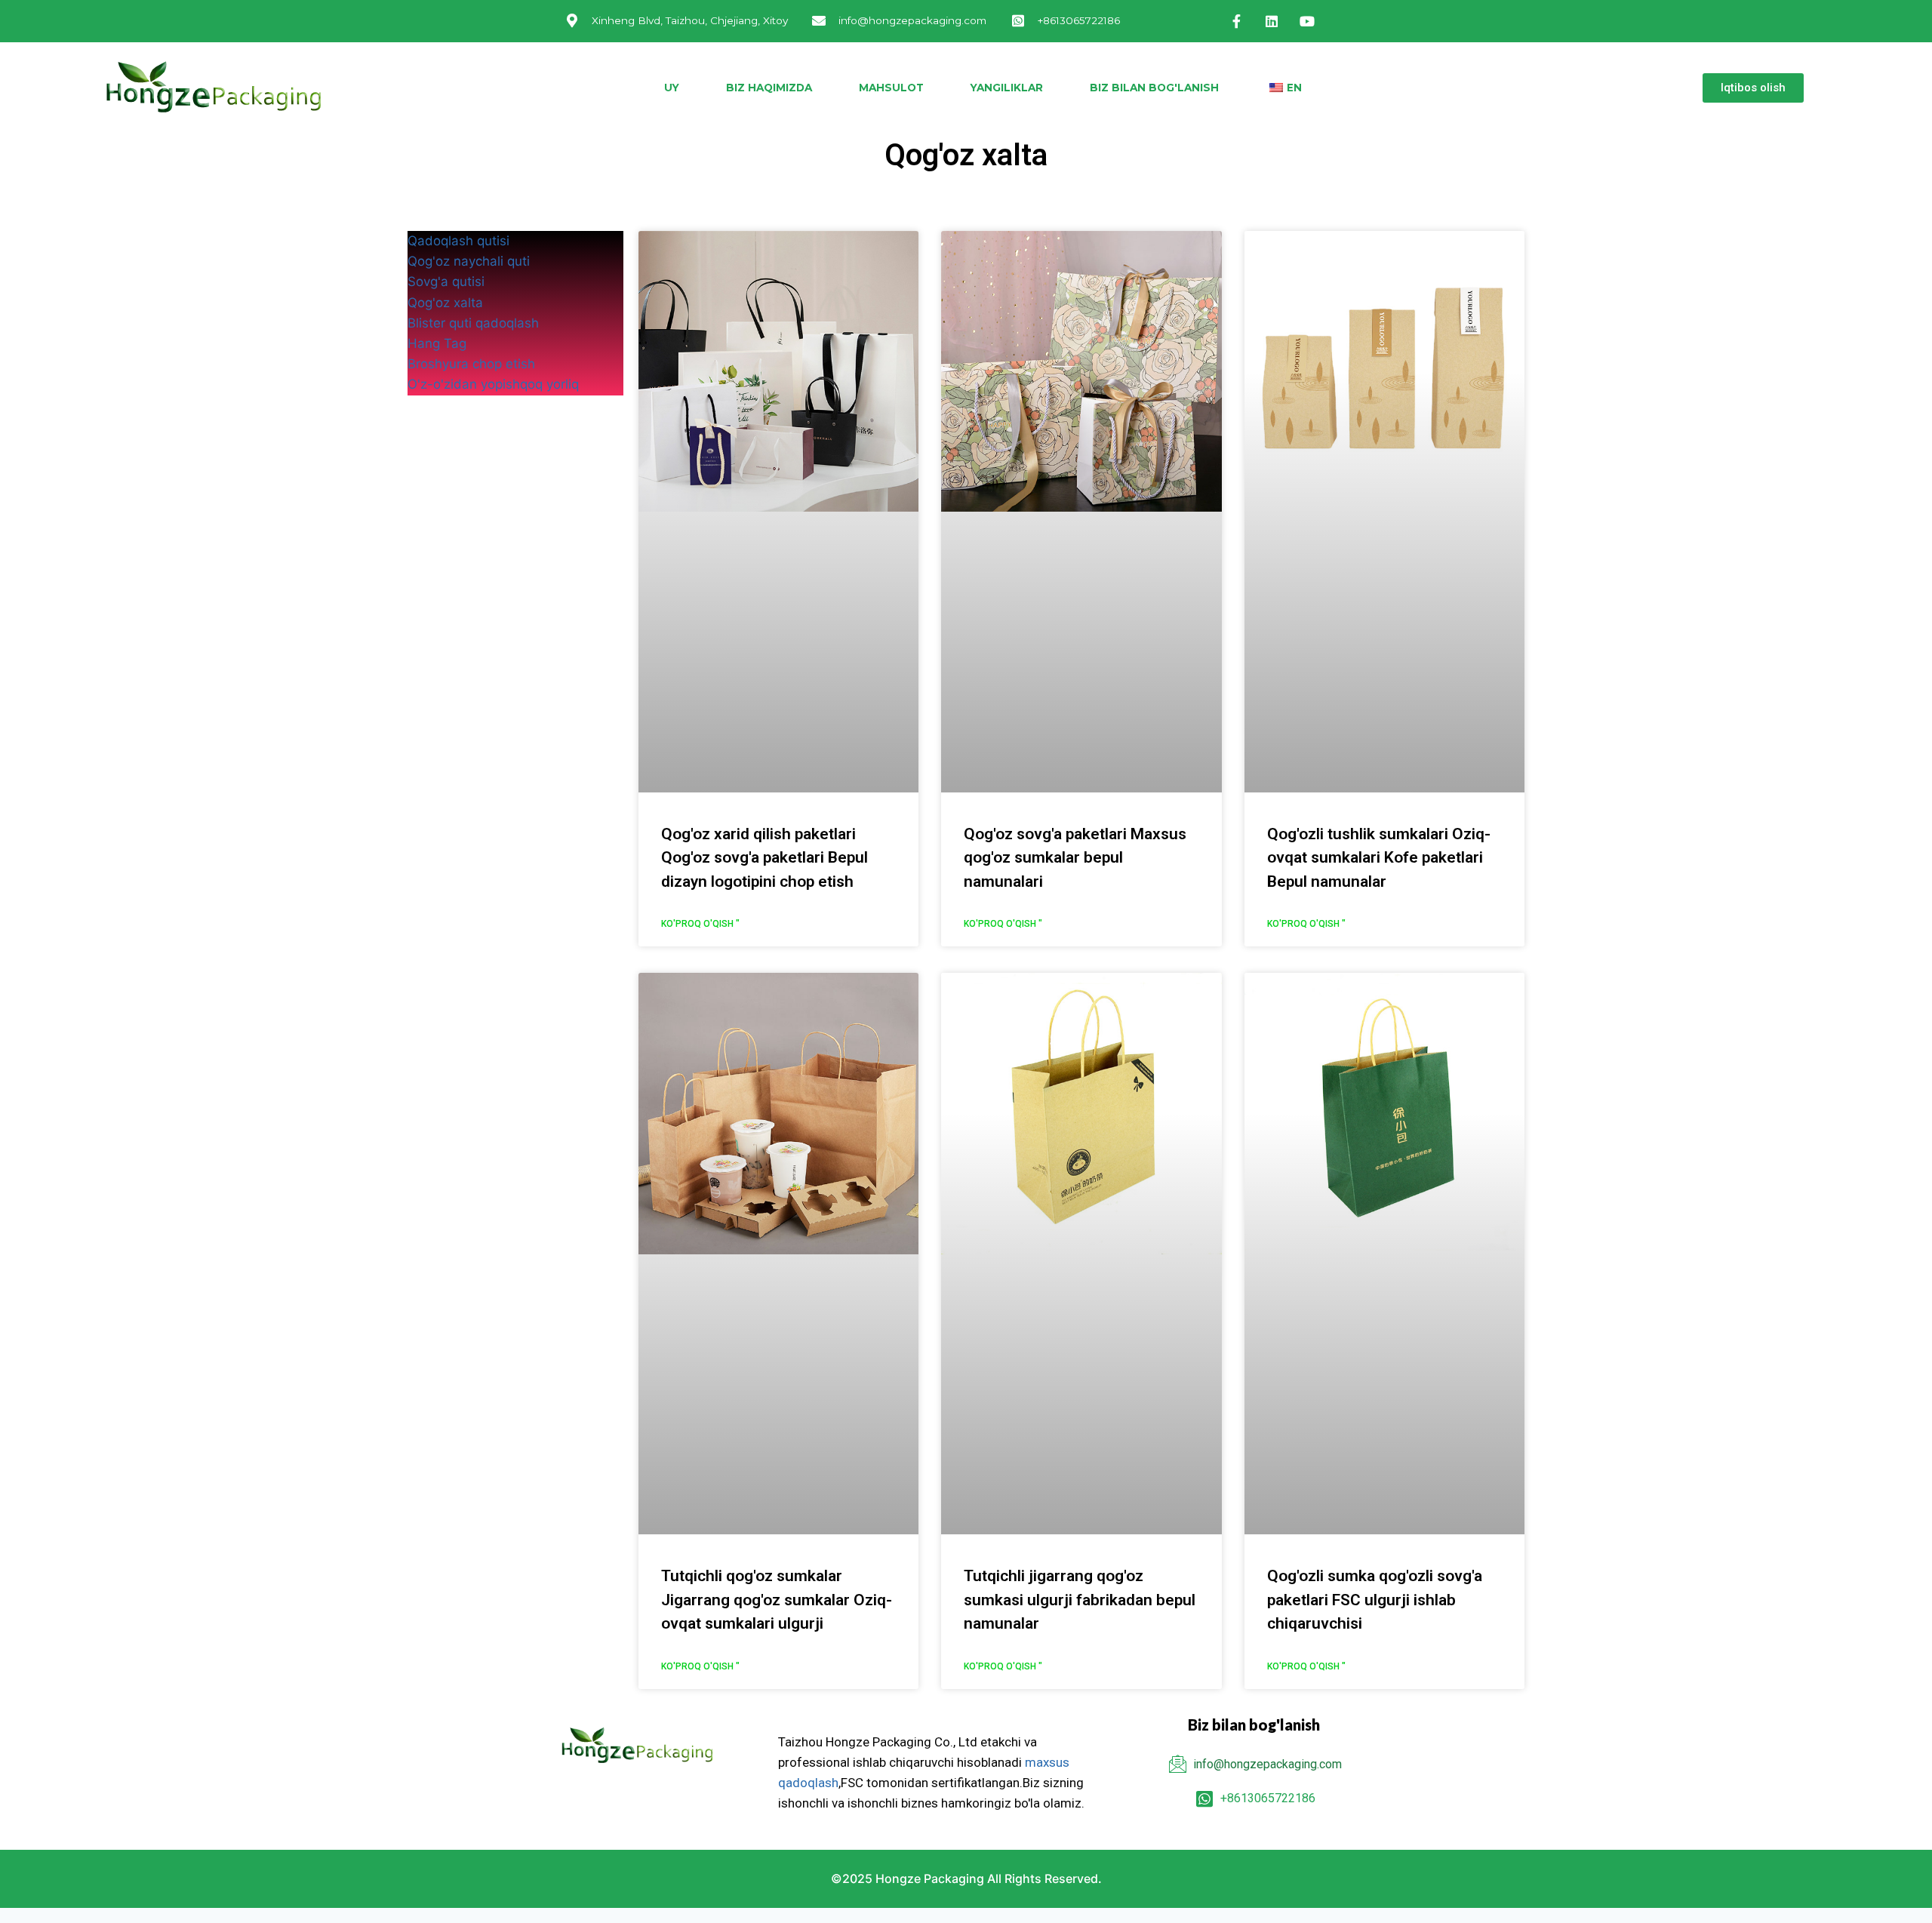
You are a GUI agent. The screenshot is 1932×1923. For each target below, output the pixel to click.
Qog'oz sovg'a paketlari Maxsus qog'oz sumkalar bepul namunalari (1075, 858)
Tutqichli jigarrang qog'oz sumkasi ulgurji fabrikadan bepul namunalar (1080, 1600)
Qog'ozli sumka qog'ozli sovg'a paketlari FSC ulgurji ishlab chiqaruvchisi (1375, 1600)
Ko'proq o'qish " (700, 924)
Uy (672, 88)
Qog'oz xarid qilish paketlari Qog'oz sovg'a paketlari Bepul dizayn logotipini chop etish (764, 858)
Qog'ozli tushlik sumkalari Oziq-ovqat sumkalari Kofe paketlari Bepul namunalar (1379, 858)
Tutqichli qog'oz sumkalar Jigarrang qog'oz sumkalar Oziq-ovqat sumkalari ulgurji (777, 1600)
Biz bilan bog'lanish (1154, 88)
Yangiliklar (1007, 88)
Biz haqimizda (769, 88)
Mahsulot (891, 88)
